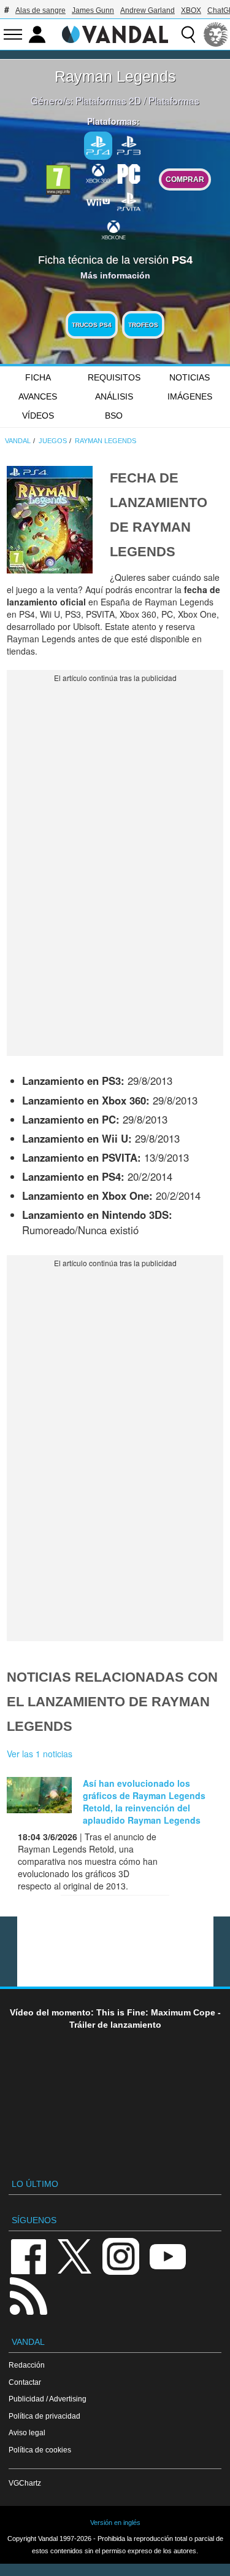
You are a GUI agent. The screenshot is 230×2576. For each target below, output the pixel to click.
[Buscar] (188, 34)
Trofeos (143, 325)
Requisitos (114, 377)
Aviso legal (27, 2432)
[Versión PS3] (129, 144)
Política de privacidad (44, 2416)
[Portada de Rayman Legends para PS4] (50, 518)
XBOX (191, 10)
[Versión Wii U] (98, 201)
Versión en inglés (115, 2523)
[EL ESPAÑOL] (216, 34)
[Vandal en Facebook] (28, 2255)
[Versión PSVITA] (129, 201)
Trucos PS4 (92, 325)
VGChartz (25, 2483)
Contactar (25, 2382)
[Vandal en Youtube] (167, 2255)
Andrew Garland (148, 10)
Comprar (185, 179)
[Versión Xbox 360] (98, 173)
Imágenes (190, 396)
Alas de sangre (40, 10)
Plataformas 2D (108, 100)
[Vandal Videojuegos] (115, 33)
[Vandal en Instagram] (121, 2255)
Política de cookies (40, 2450)
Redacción (27, 2365)
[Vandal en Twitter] (75, 2255)
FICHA (38, 377)
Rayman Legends (115, 76)
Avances (38, 396)
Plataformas (174, 100)
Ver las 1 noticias (40, 1754)
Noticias (190, 377)
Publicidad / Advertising (48, 2399)
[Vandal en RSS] (28, 2295)
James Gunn (93, 10)
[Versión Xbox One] (113, 229)
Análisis (114, 396)
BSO (114, 416)
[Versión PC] (129, 173)
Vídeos (38, 416)
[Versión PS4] (98, 146)
